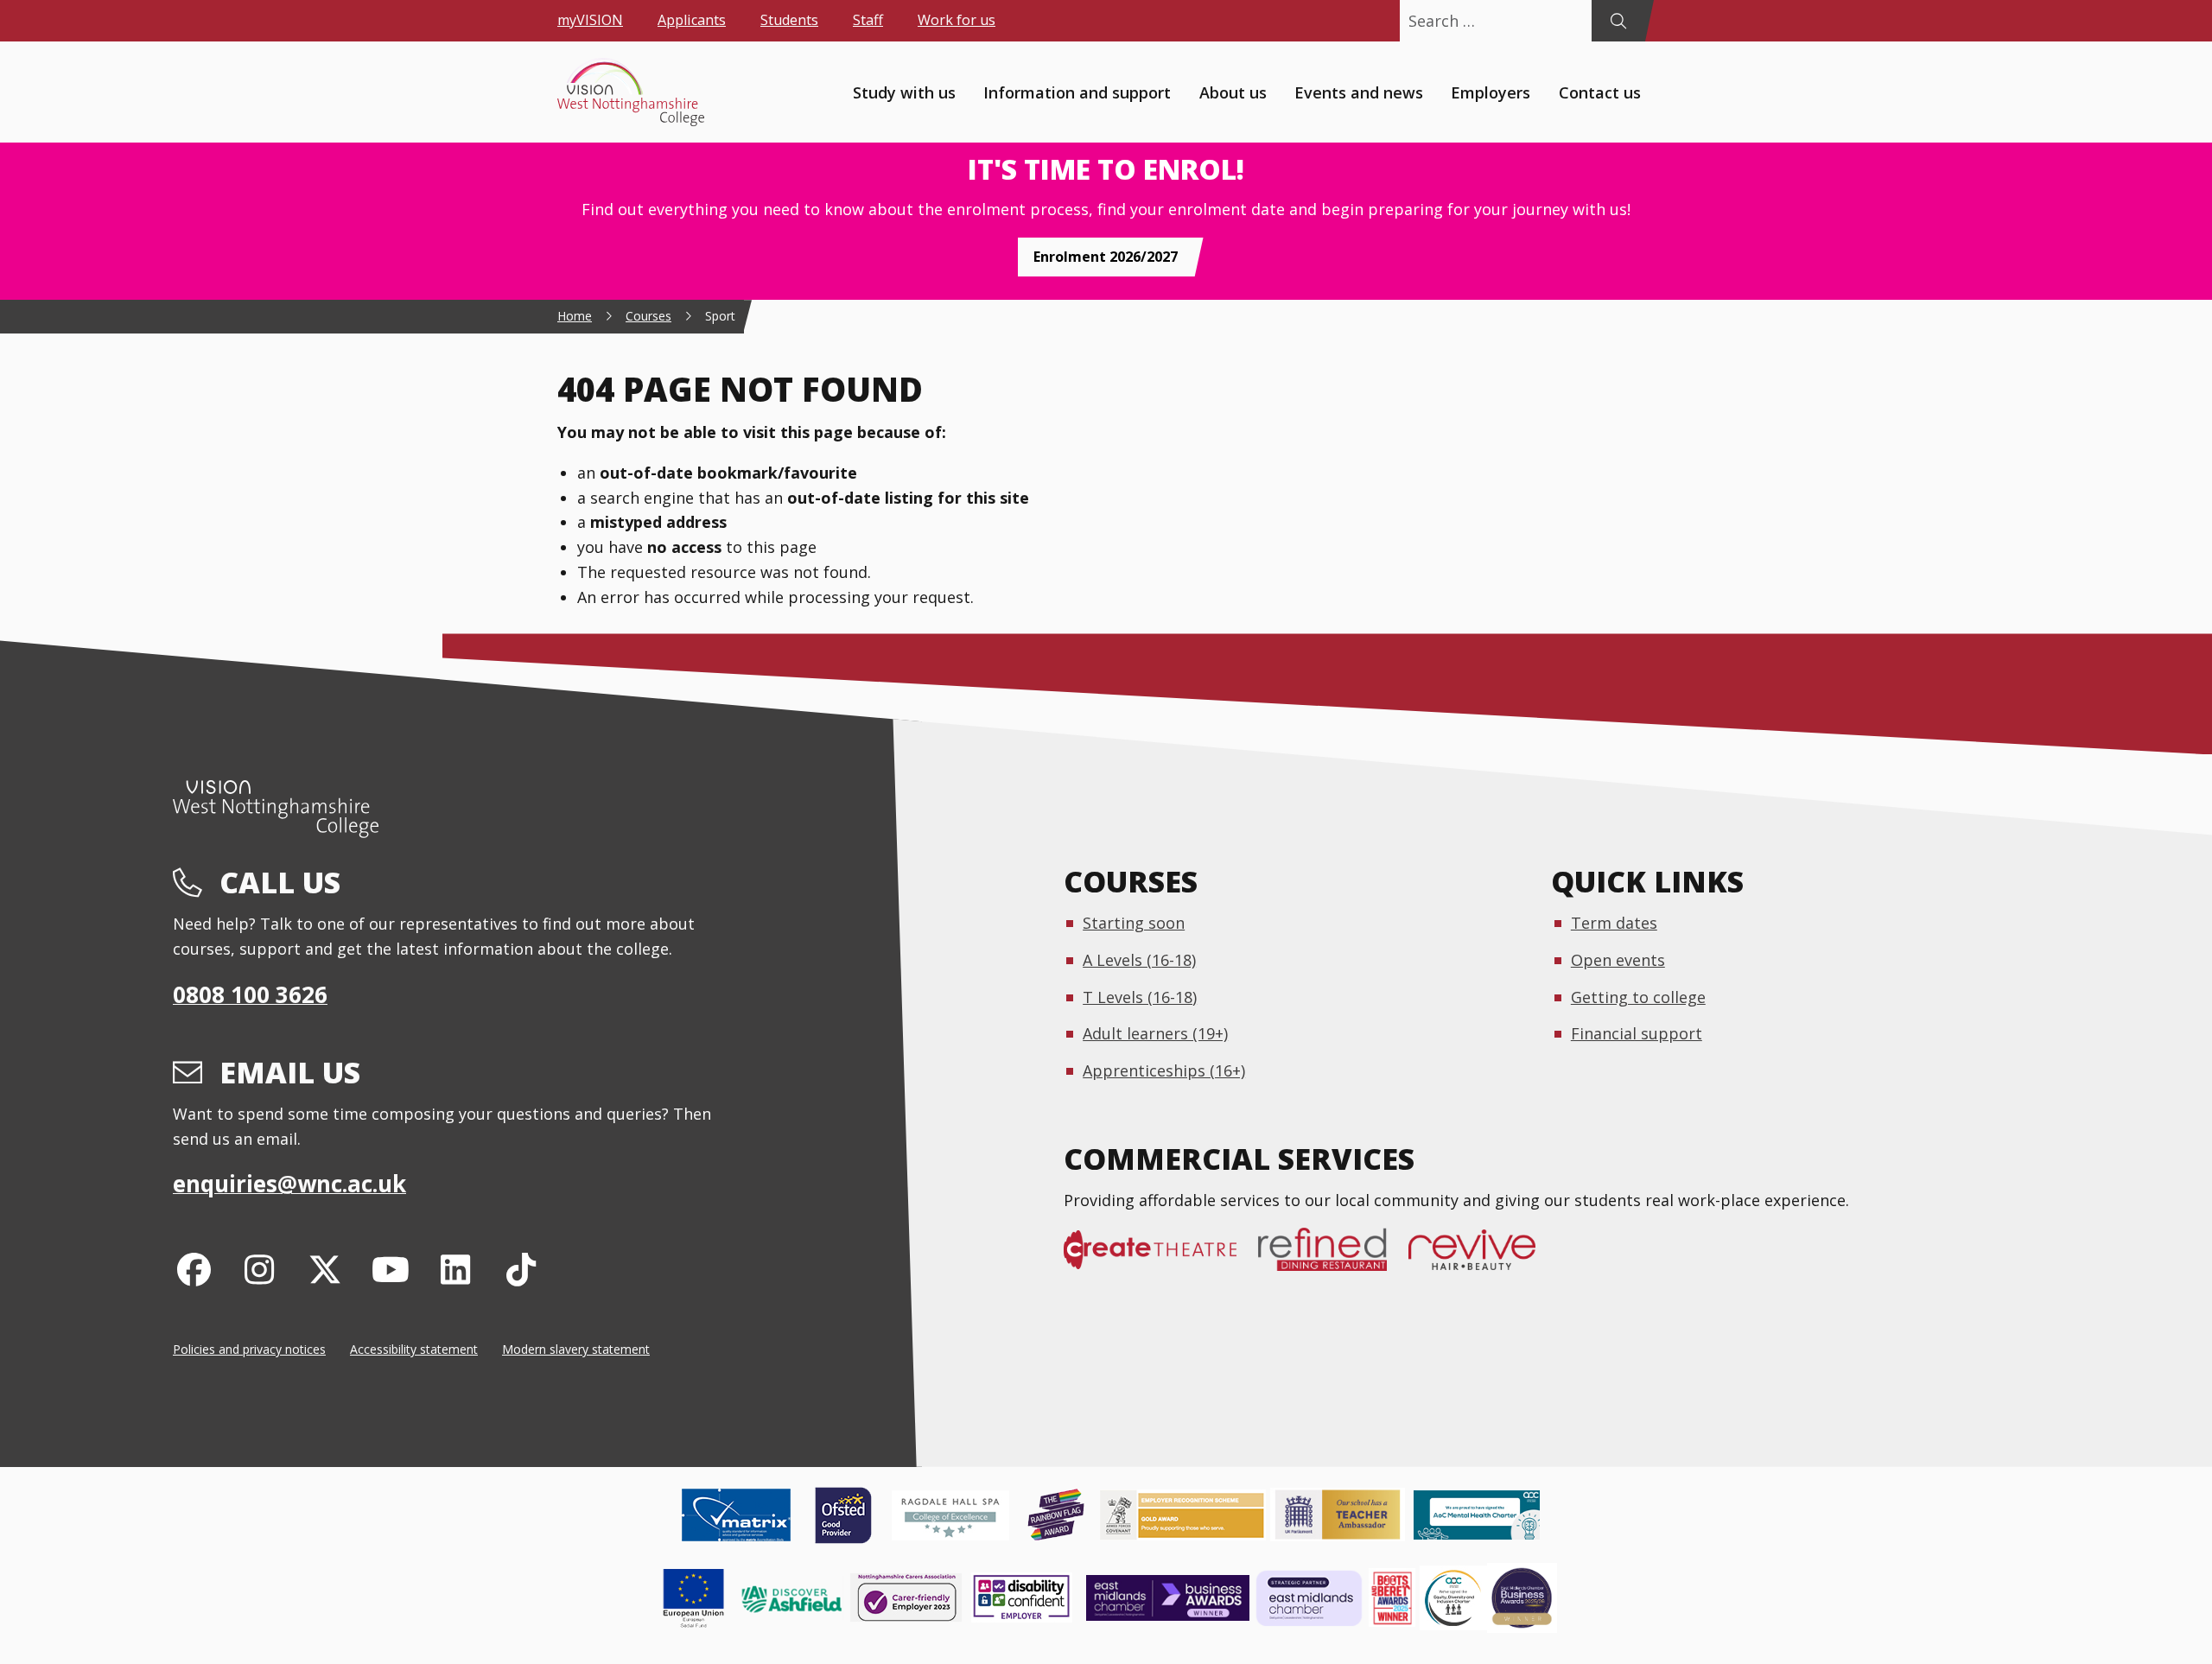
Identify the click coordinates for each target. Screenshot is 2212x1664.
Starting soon (1134, 923)
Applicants (692, 20)
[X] (325, 1269)
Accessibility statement (414, 1349)
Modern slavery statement (576, 1349)
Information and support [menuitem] (1077, 92)
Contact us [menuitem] (1600, 92)
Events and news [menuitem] (1359, 92)
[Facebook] (194, 1269)
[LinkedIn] (456, 1269)
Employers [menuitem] (1491, 92)
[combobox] (1496, 21)
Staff (868, 20)
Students (789, 20)
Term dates (1614, 923)
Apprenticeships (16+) (1164, 1070)
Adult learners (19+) (1155, 1033)
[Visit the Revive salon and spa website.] (1483, 1259)
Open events (1618, 960)
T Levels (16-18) (1140, 997)
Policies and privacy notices (249, 1349)
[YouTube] (390, 1269)
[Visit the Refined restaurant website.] (1333, 1259)
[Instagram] (260, 1269)
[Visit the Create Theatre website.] (1161, 1259)
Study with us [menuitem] (904, 92)
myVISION (590, 20)
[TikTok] (521, 1269)
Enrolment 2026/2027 (1106, 257)
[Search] (1618, 21)
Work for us (957, 20)
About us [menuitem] (1233, 92)
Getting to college (1638, 997)
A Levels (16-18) (1139, 960)
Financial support (1637, 1033)
